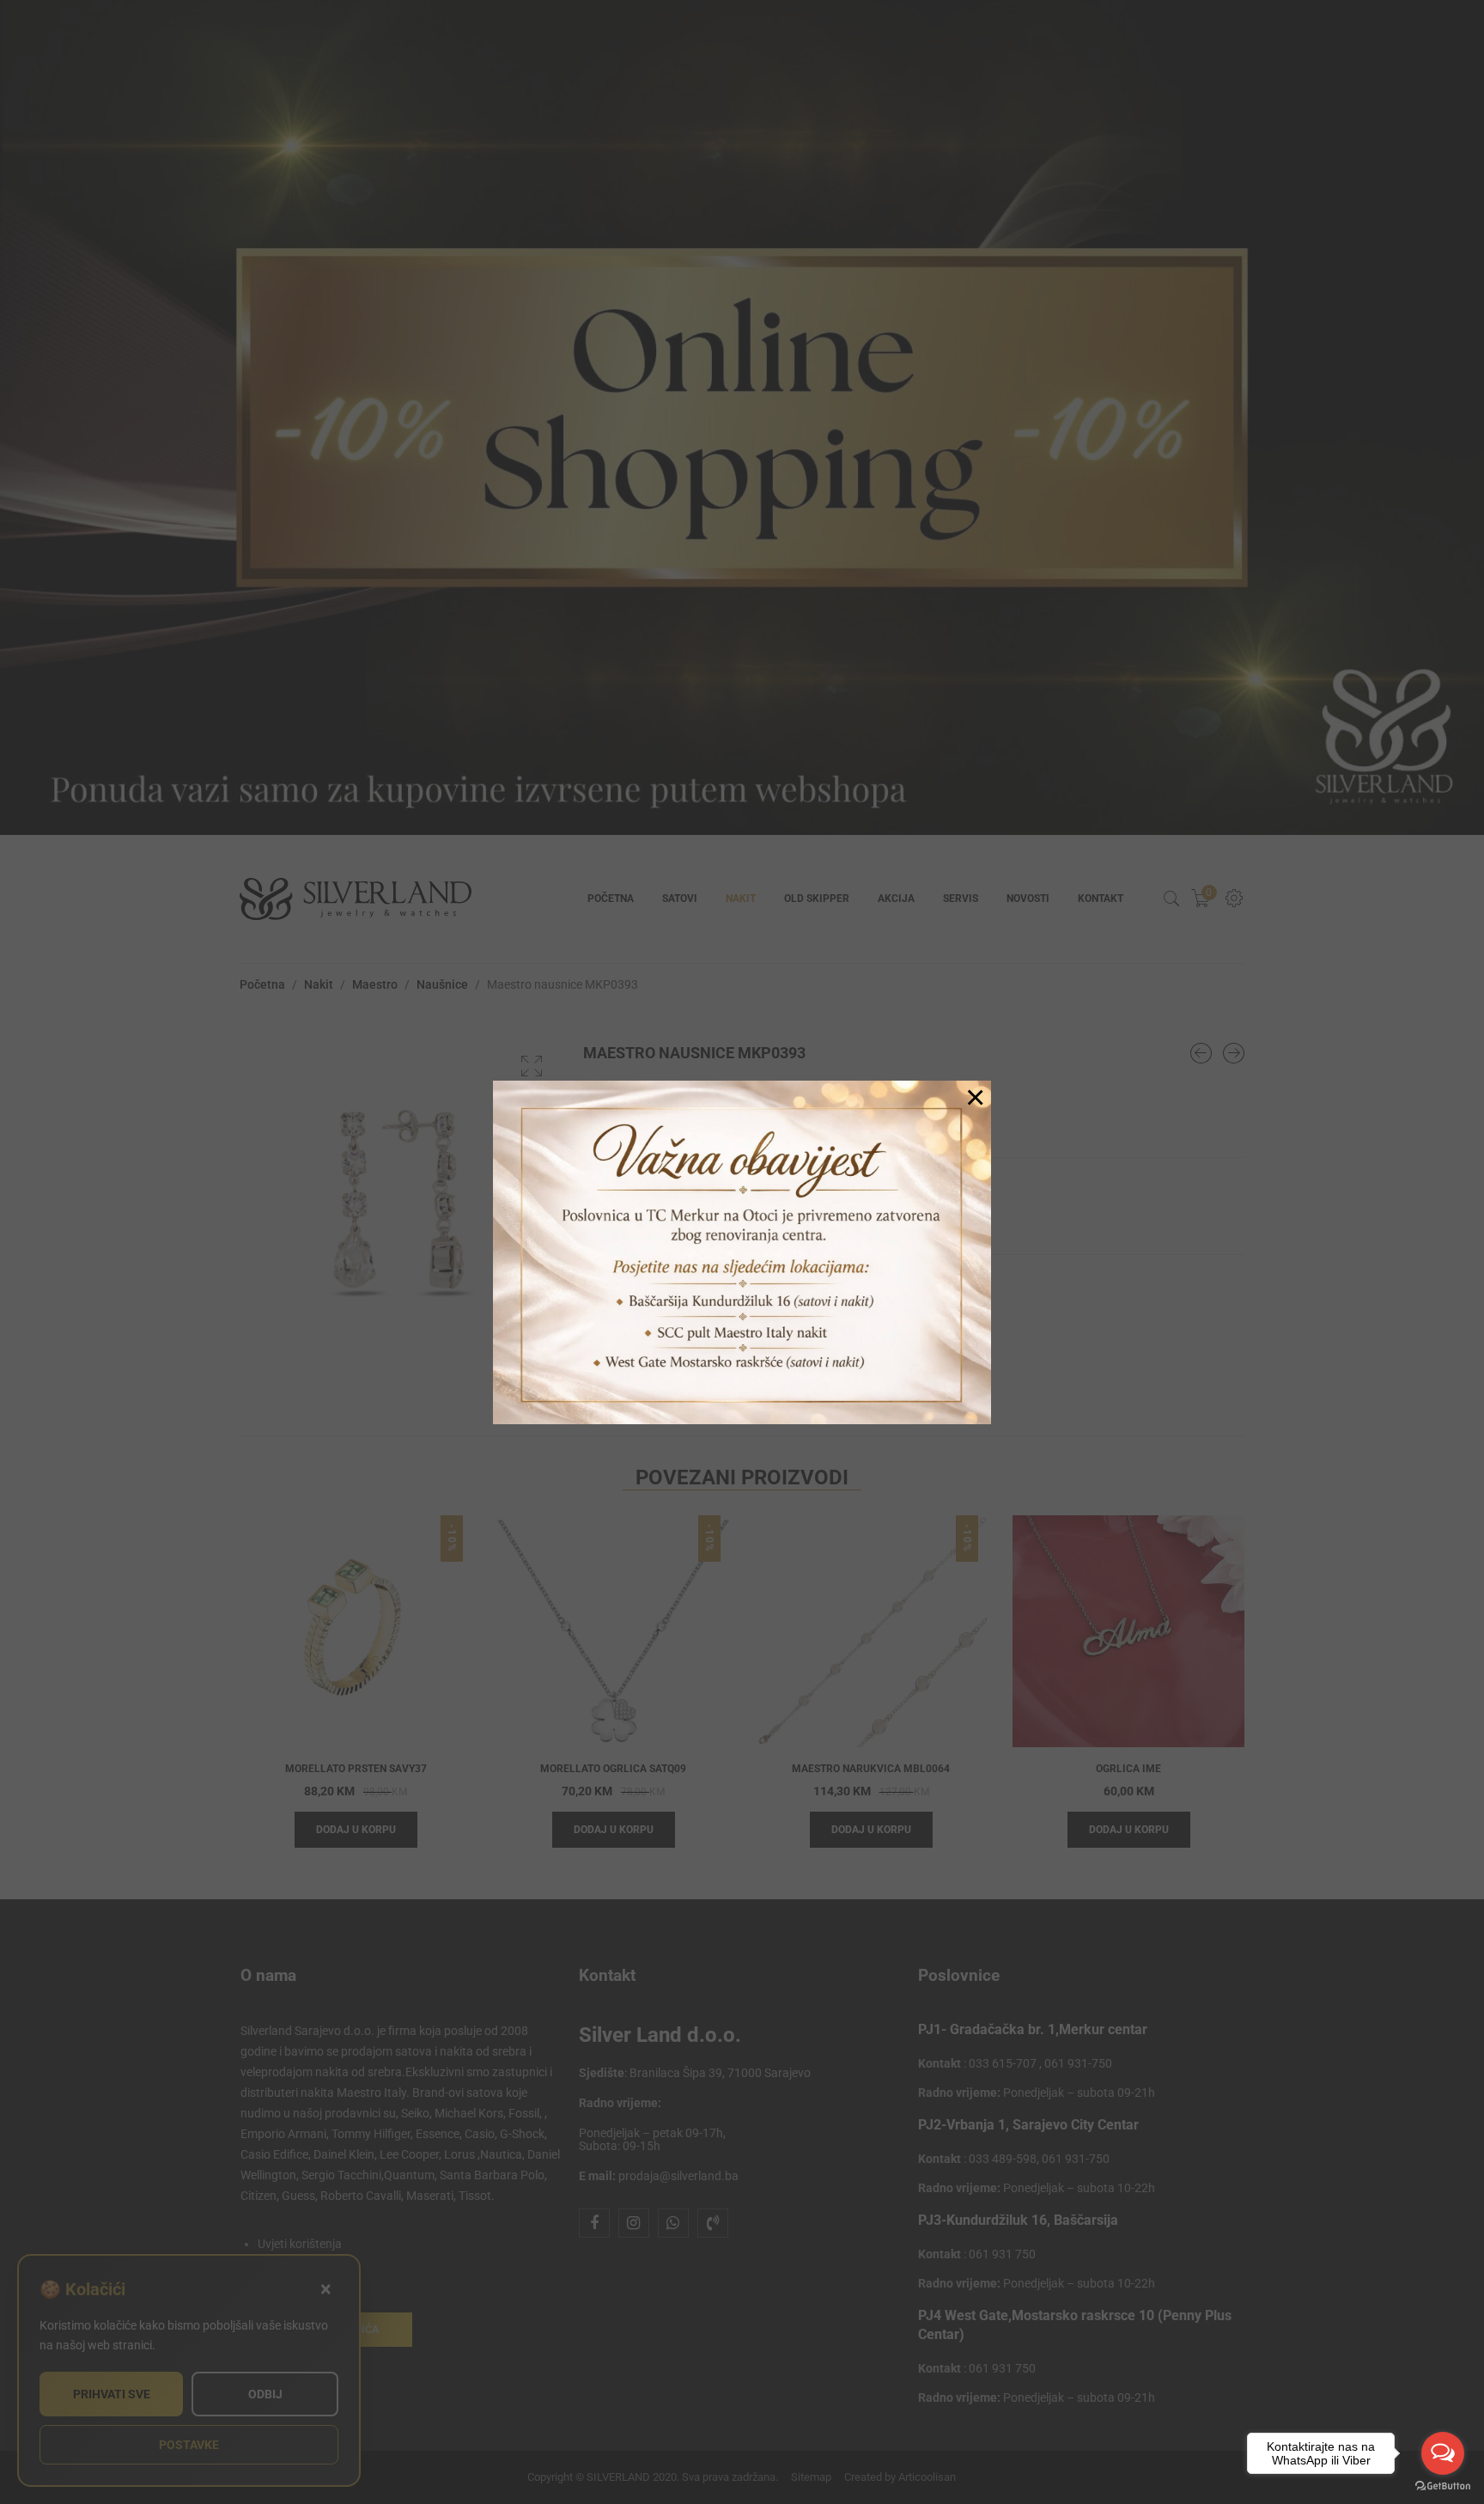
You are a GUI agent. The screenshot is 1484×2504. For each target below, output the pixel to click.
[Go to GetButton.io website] (1443, 2486)
